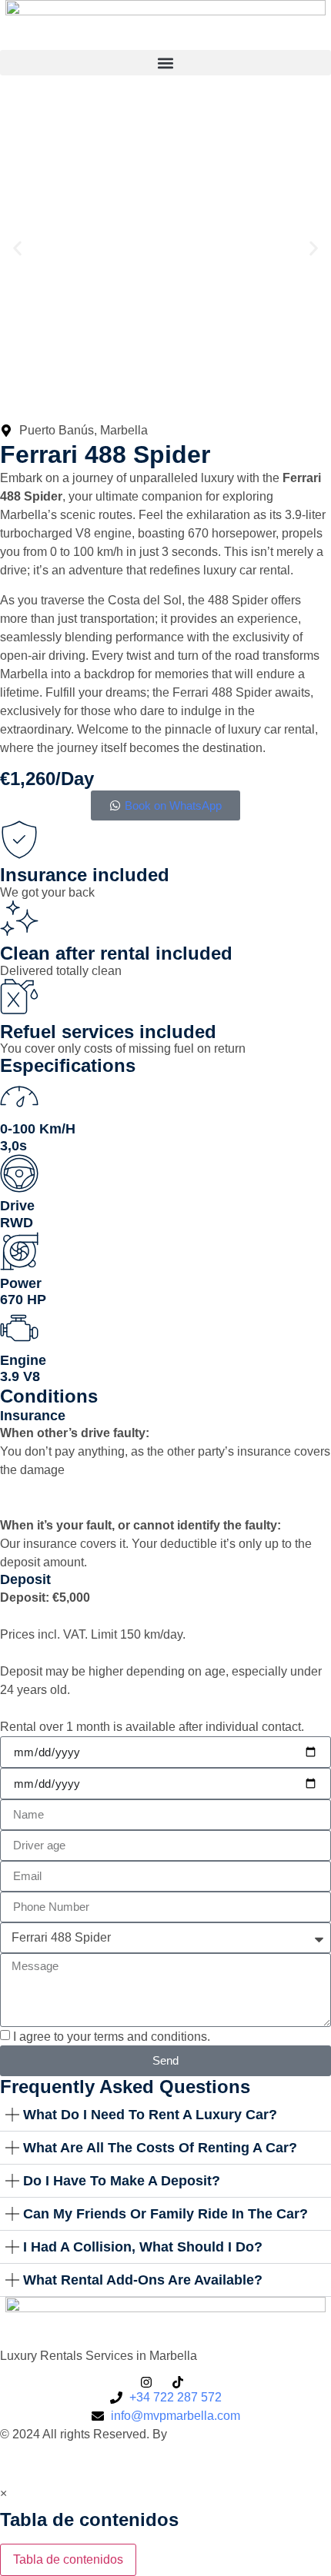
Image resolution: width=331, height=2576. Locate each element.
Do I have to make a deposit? (122, 2181)
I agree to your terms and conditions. (112, 2037)
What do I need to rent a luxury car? (150, 2115)
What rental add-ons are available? (143, 2280)
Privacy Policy (39, 2463)
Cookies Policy (128, 2463)
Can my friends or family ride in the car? (165, 2214)
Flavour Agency (216, 2434)
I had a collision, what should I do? (143, 2247)
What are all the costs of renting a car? (160, 2148)
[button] (165, 63)
